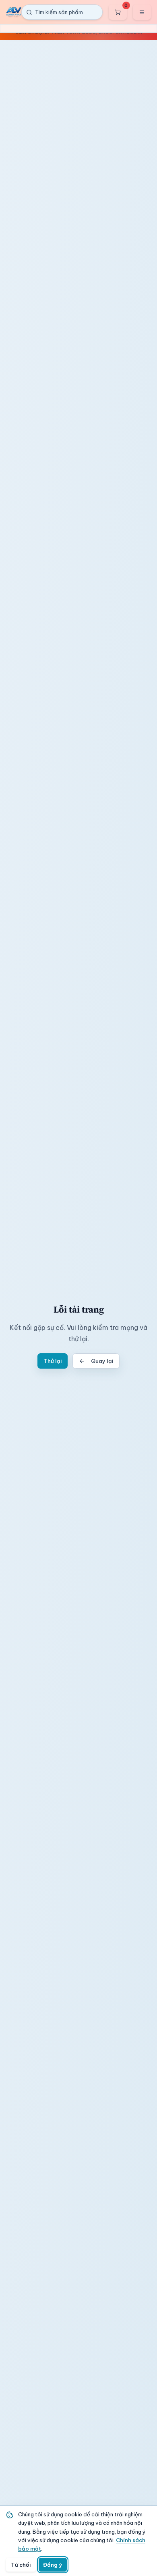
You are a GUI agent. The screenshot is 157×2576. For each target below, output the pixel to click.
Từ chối (21, 2565)
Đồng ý (53, 2565)
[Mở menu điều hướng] (142, 12)
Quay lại (102, 1361)
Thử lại (53, 1361)
